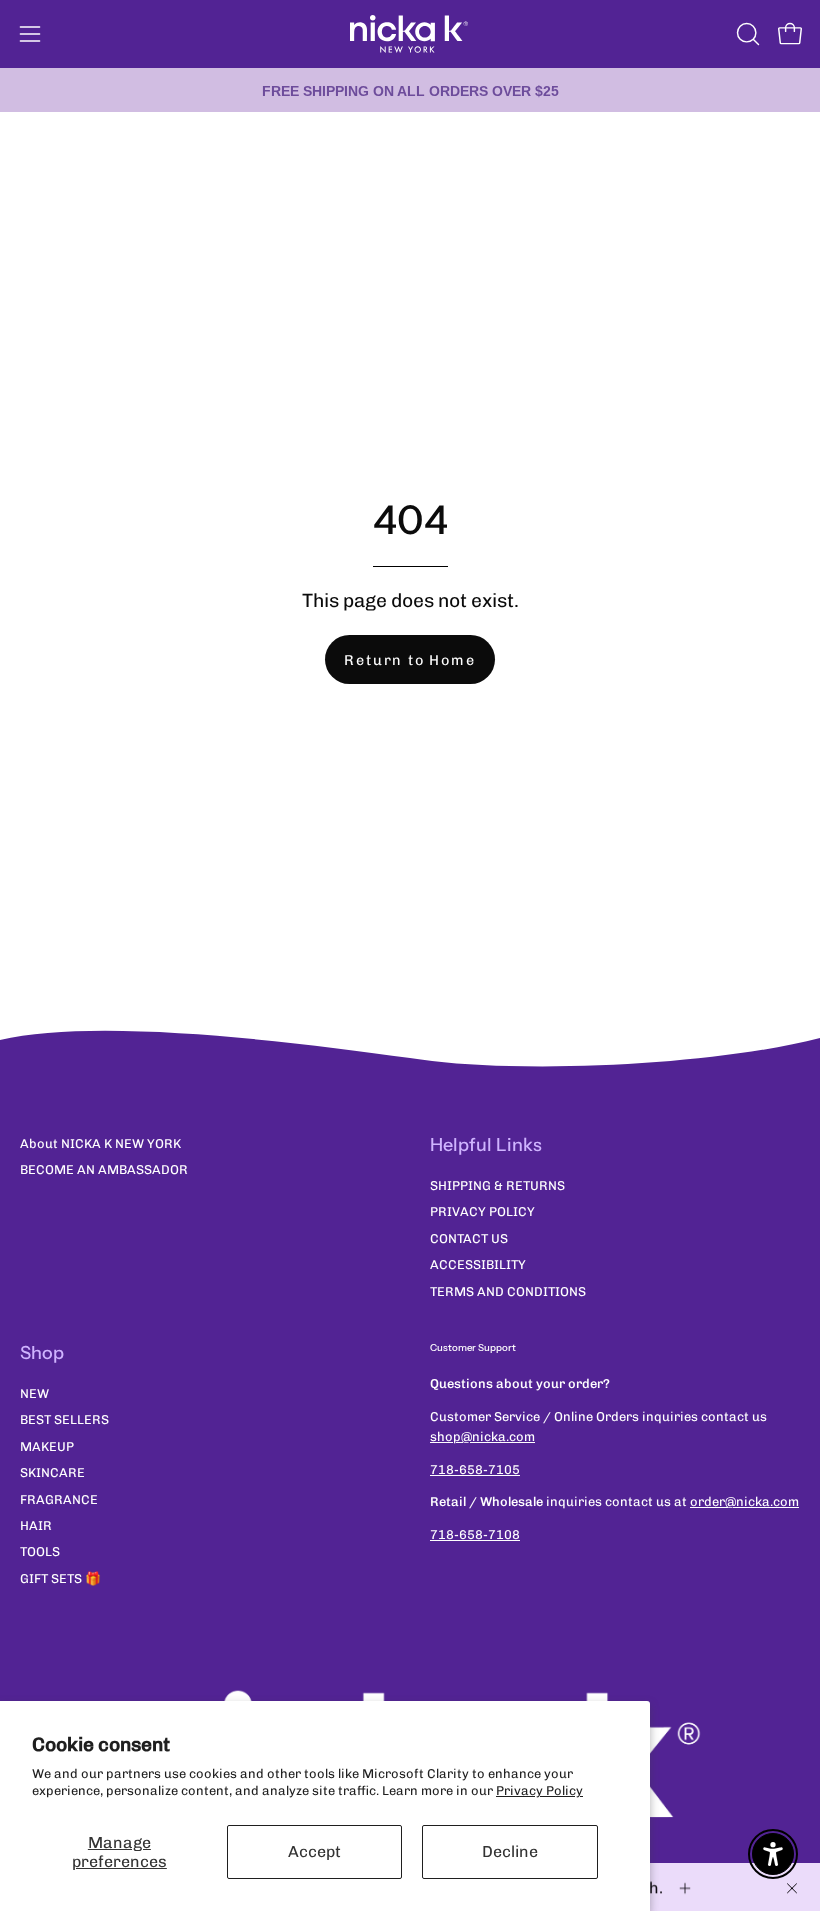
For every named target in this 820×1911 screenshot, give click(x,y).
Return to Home (409, 660)
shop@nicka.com (482, 1436)
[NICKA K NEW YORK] (410, 34)
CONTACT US (469, 1238)
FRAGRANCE (59, 1499)
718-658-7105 (475, 1469)
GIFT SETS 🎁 (60, 1578)
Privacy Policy (539, 1790)
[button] (746, 34)
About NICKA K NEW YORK (100, 1143)
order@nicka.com (744, 1501)
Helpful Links (486, 1145)
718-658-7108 (475, 1534)
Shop (42, 1353)
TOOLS (40, 1552)
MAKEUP (47, 1446)
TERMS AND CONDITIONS (508, 1291)
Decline (510, 1851)
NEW (34, 1393)
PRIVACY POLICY (482, 1212)
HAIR (36, 1525)
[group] (410, 90)
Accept (314, 1851)
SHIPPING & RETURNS (497, 1185)
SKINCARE (52, 1473)
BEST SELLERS (64, 1420)
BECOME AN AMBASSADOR (104, 1169)
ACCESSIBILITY (478, 1265)
